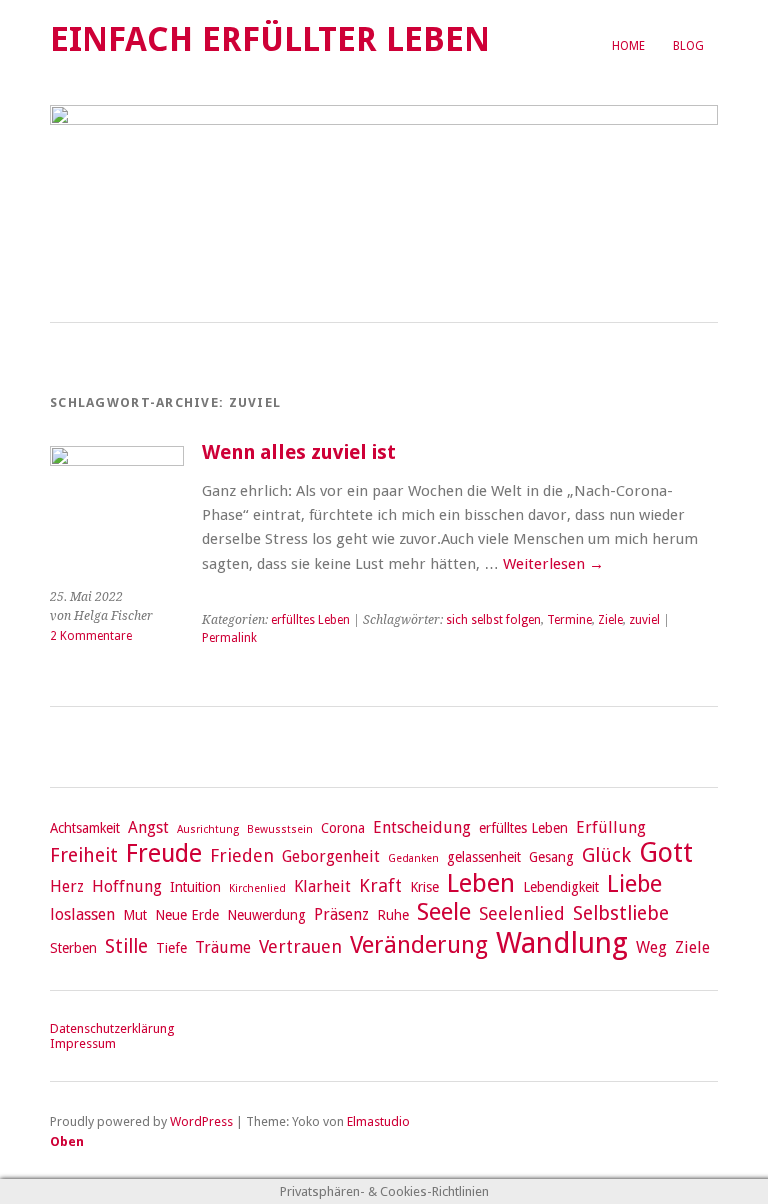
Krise (424, 887)
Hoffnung (127, 886)
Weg (651, 947)
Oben (67, 1141)
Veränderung (419, 945)
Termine (569, 620)
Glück (606, 855)
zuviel (644, 620)
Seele (444, 912)
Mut (135, 915)
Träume (223, 947)
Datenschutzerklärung (112, 1028)
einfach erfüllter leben (270, 39)
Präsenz (341, 914)
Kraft (380, 885)
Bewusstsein (280, 829)
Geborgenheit (331, 856)
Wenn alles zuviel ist (299, 452)
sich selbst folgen (493, 620)
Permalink (229, 638)
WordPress (201, 1121)
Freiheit (84, 855)
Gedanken (413, 858)
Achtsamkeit (85, 828)
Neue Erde (187, 915)
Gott (666, 852)
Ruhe (393, 915)
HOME (628, 46)
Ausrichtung (208, 829)
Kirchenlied (257, 888)
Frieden (242, 855)
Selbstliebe (621, 913)
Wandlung (562, 943)
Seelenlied (522, 913)
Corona (343, 828)
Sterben (73, 948)
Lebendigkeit (561, 887)
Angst (148, 827)
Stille (126, 946)
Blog (688, 46)
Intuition (195, 887)
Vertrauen (300, 946)
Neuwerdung (266, 915)
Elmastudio (378, 1121)
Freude (164, 853)
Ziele (610, 620)
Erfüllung (611, 827)
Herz (67, 886)
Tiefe (171, 948)
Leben (481, 883)
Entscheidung (422, 827)
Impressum (83, 1043)
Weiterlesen (553, 564)
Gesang (551, 857)
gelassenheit (484, 857)
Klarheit (322, 886)
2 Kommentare (91, 636)
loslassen (82, 914)
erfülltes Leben (310, 620)
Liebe (634, 884)
